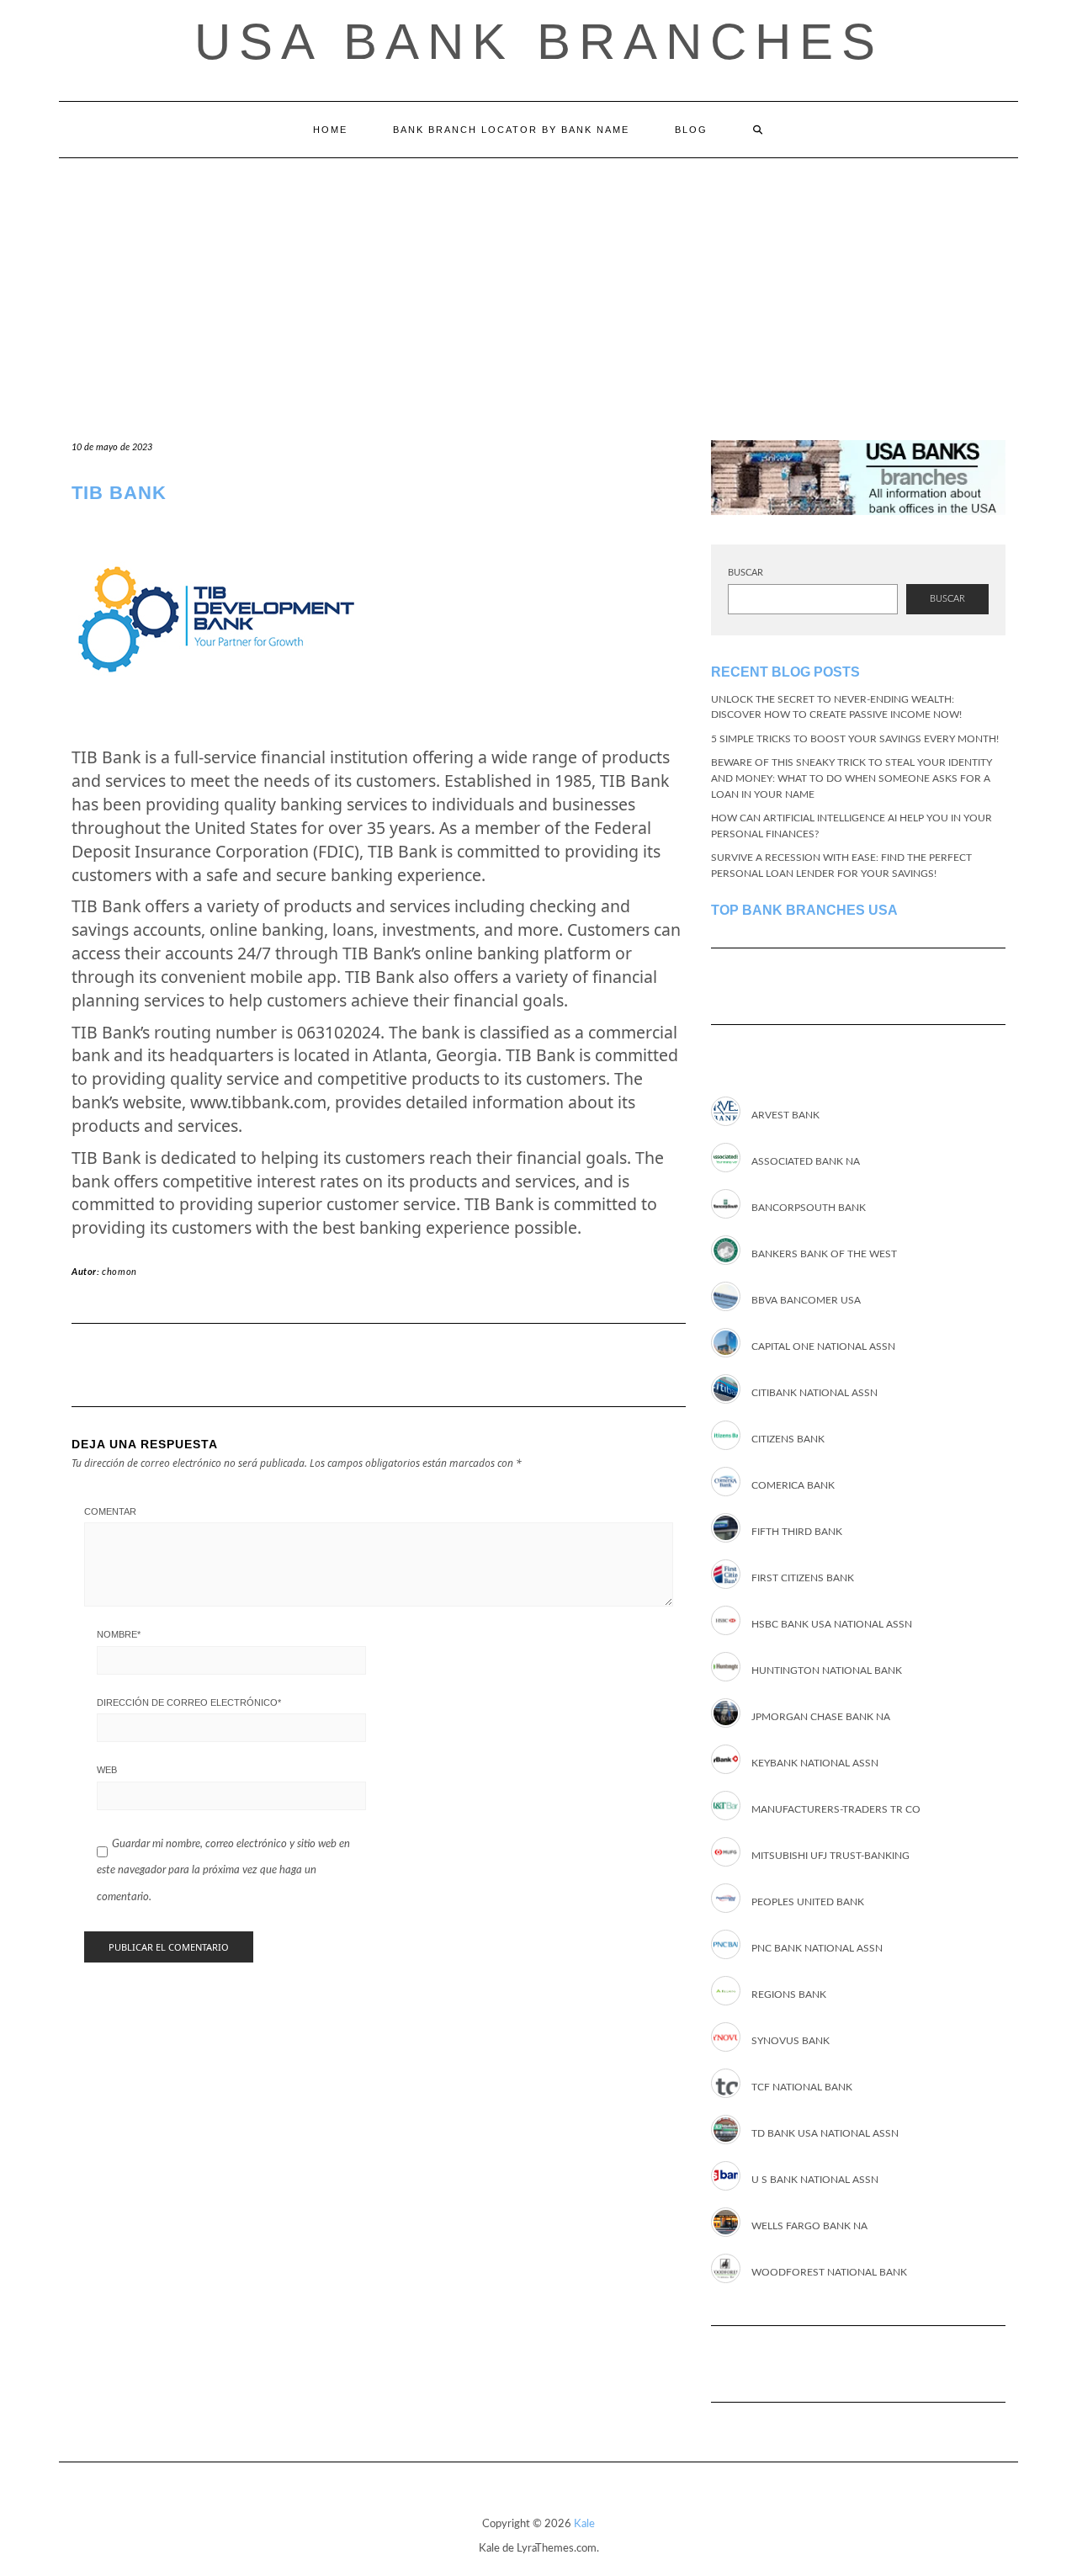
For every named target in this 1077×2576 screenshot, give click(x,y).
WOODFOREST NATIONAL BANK (829, 2272)
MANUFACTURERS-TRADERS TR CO (836, 1809)
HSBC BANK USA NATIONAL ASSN (832, 1624)
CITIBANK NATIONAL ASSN (814, 1393)
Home (330, 130)
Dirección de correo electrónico (189, 1702)
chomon (119, 1272)
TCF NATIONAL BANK (802, 2087)
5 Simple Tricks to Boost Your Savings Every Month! (855, 739)
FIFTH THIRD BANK (797, 1532)
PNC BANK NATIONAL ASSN (817, 1948)
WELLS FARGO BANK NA (809, 2226)
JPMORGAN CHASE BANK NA (821, 1717)
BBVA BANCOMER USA (806, 1300)
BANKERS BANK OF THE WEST (824, 1254)
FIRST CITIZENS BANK (803, 1578)
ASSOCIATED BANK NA (806, 1161)
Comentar (110, 1511)
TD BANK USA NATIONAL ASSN (825, 2133)
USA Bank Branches (539, 42)
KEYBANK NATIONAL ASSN (815, 1763)
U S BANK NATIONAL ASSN (815, 2180)
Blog (691, 130)
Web (107, 1770)
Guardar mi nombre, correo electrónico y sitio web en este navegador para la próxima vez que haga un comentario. (223, 1870)
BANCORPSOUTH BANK (809, 1208)
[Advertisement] (538, 284)
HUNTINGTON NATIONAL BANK (827, 1670)
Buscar (745, 573)
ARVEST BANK (785, 1115)
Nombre (119, 1634)
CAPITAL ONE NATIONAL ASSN (823, 1346)
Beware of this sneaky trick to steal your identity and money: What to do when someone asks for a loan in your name (852, 778)
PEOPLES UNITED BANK (808, 1902)
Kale (584, 2524)
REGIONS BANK (789, 1994)
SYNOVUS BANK (791, 2041)
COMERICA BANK (793, 1485)
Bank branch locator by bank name (511, 130)
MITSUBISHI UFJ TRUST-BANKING (830, 1856)
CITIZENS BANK (788, 1439)
